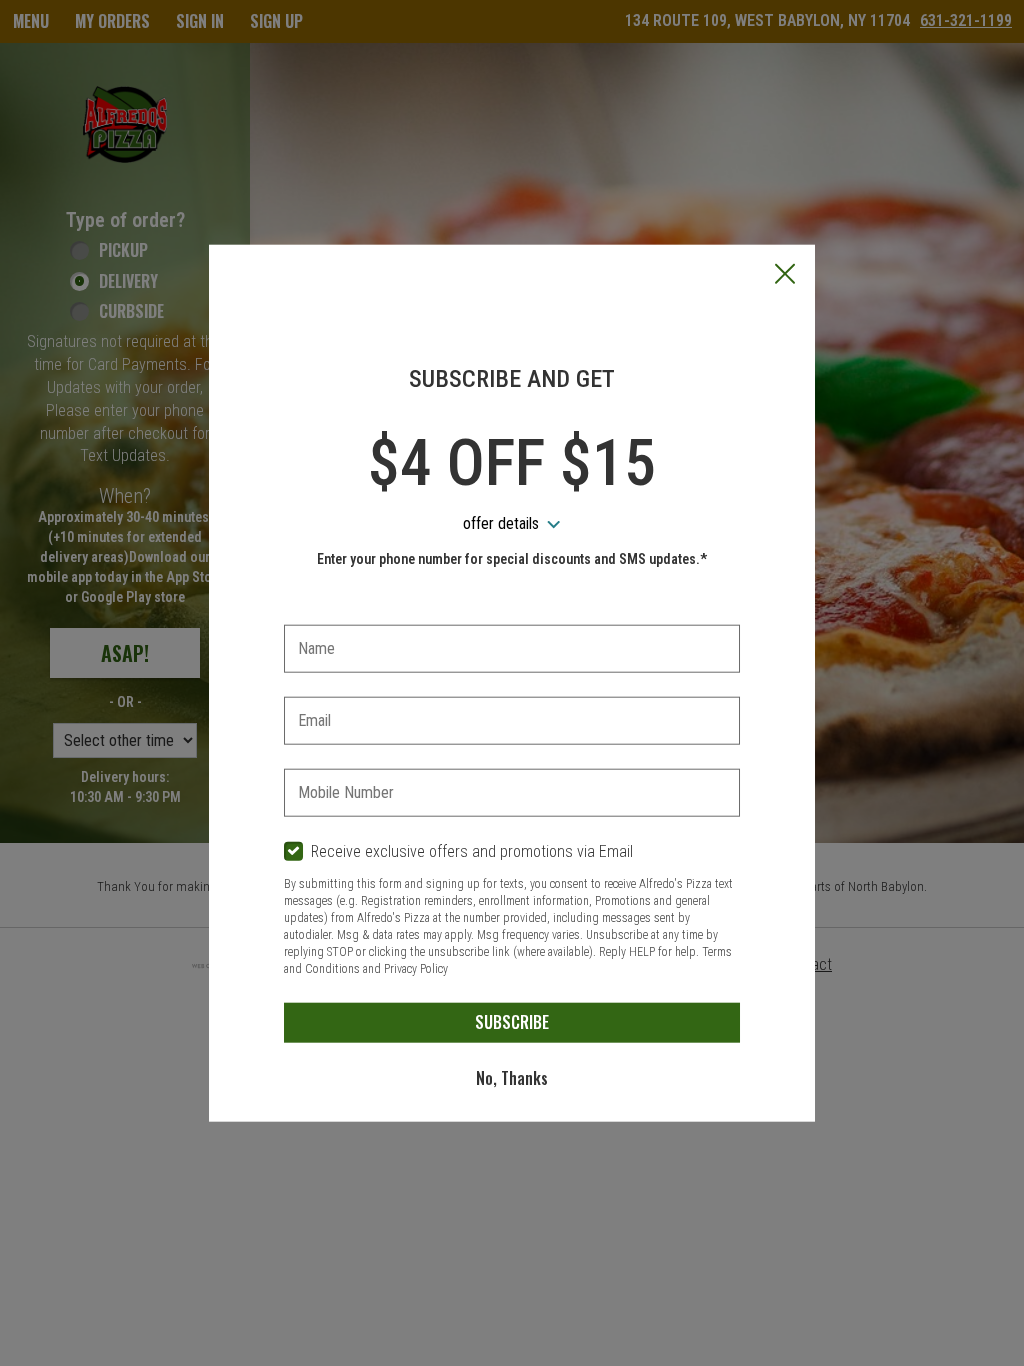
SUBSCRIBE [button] (512, 1022)
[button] (785, 276)
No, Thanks (512, 1078)
